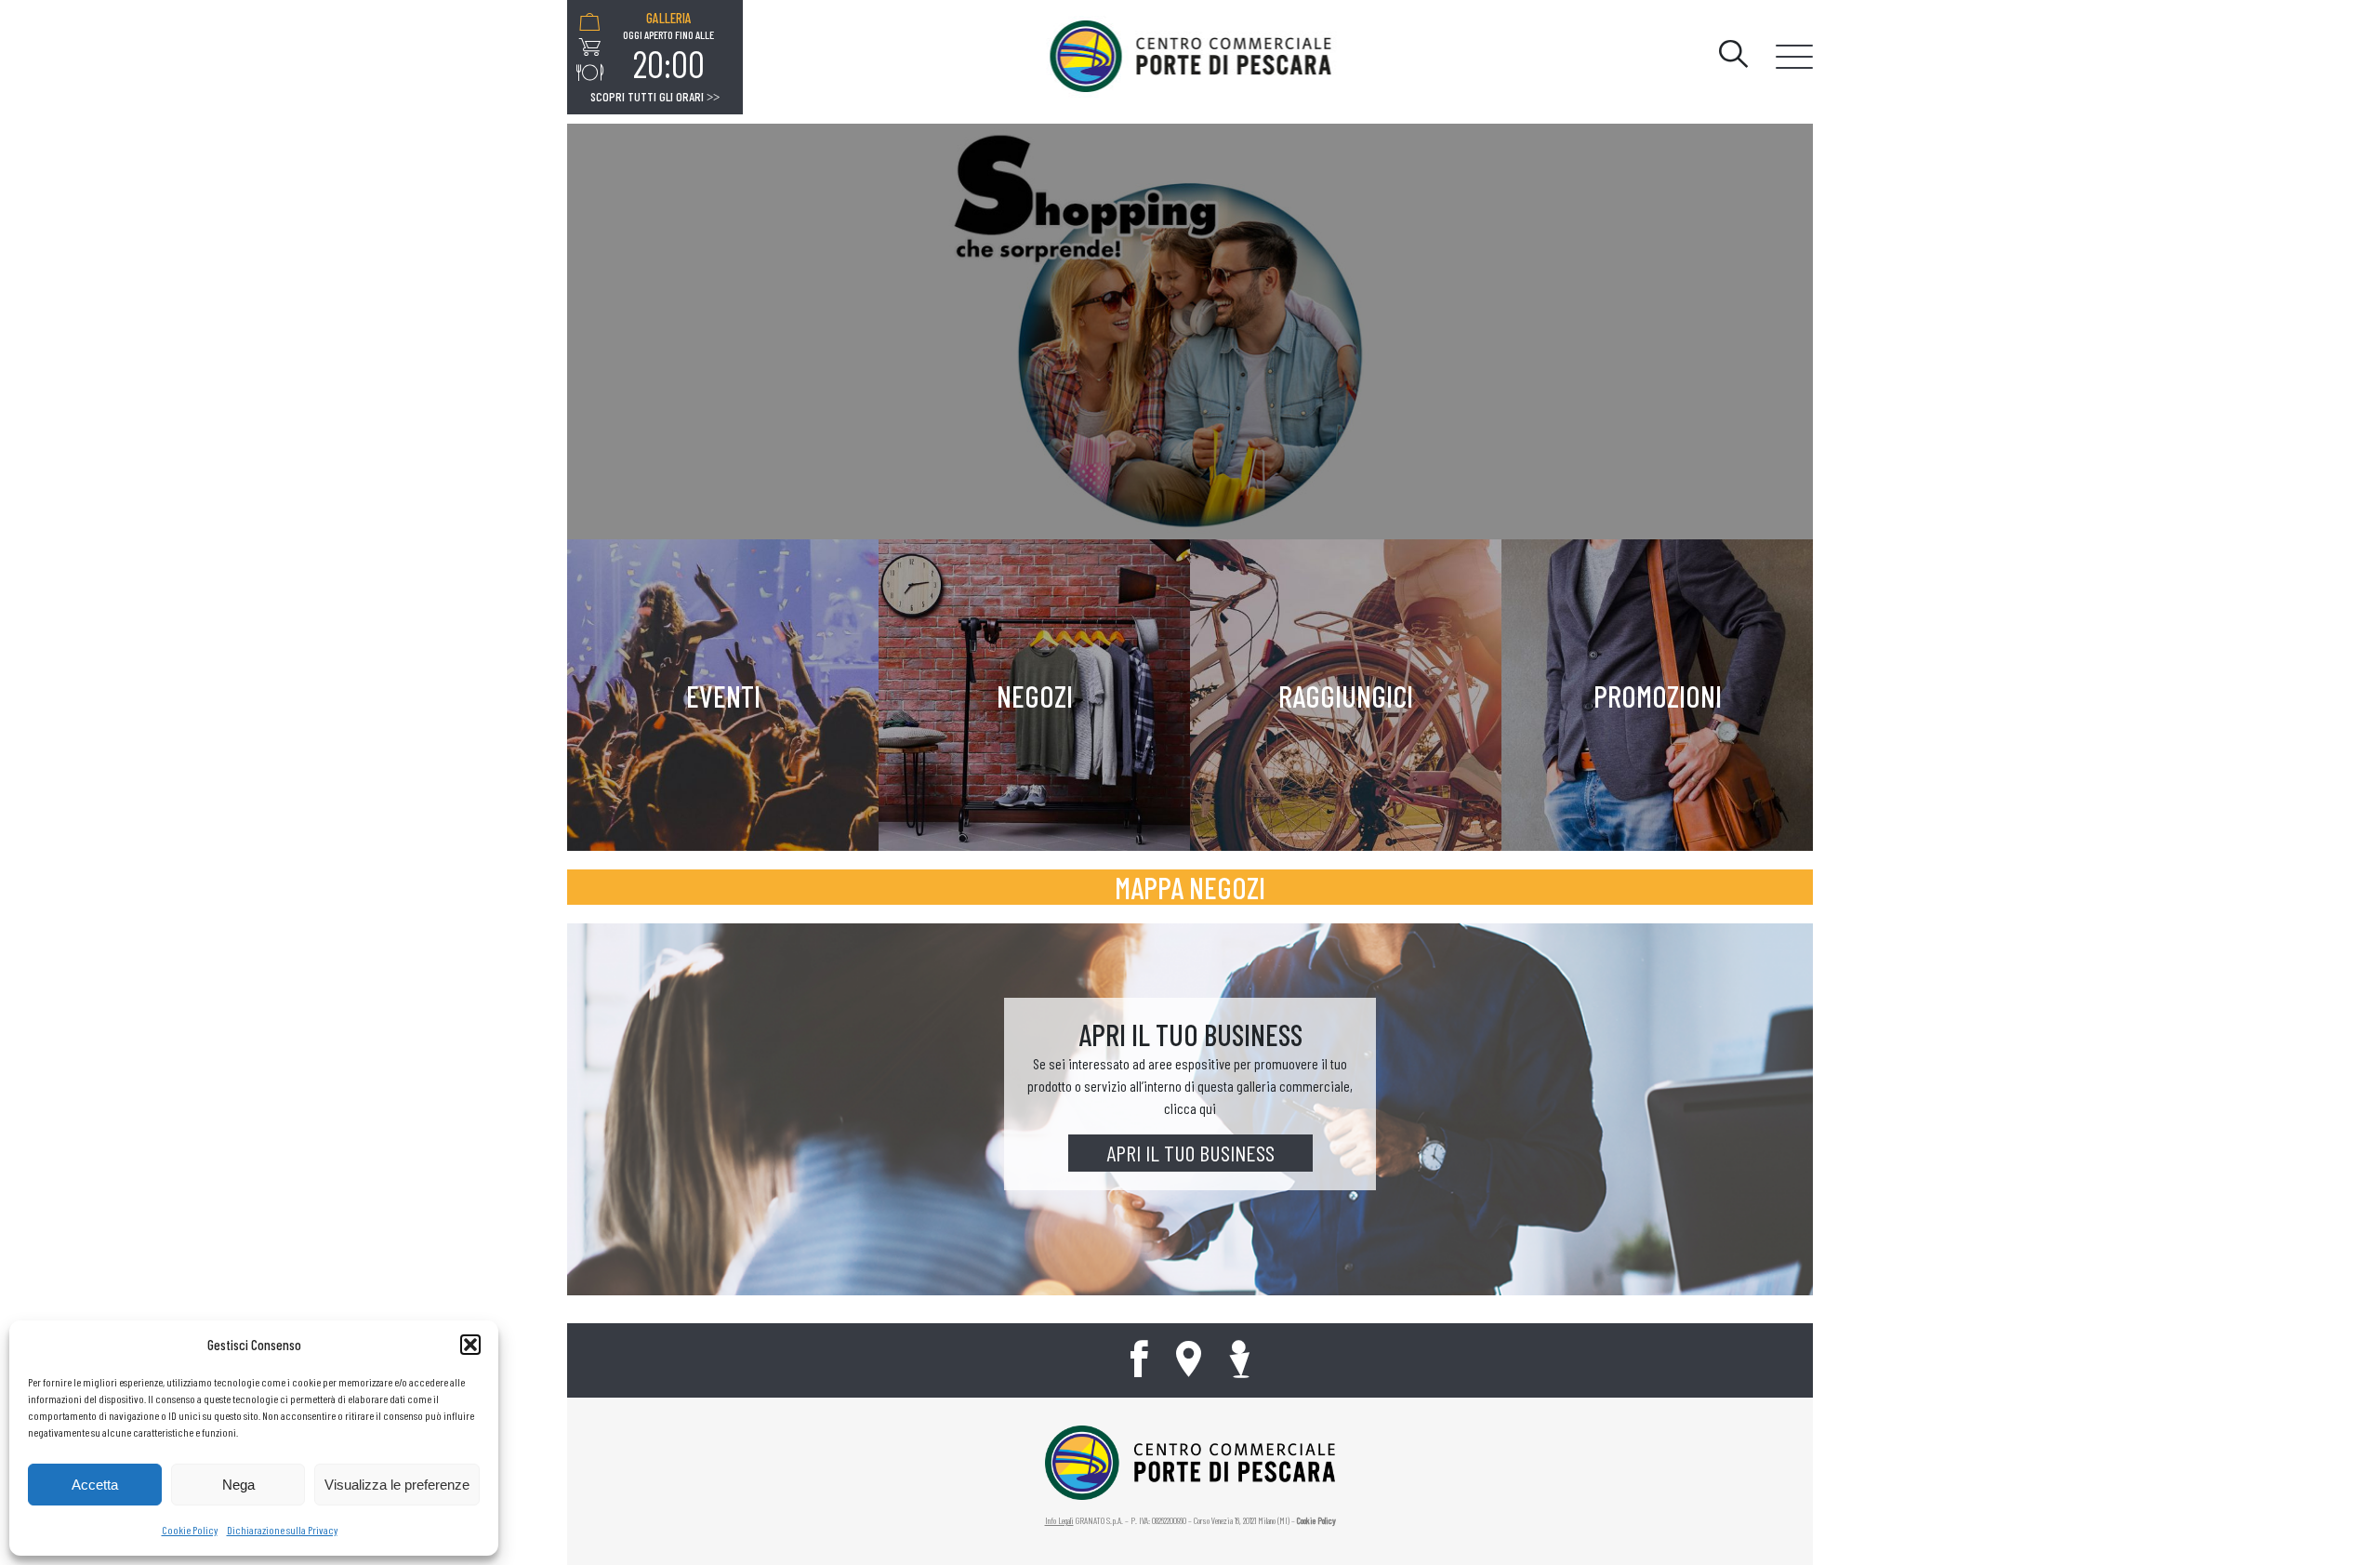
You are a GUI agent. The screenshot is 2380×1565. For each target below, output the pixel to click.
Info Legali (1059, 1520)
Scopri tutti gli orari (655, 97)
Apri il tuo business (1190, 1153)
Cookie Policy (190, 1530)
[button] (470, 1345)
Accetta (95, 1485)
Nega (238, 1485)
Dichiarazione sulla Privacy (282, 1530)
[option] (668, 47)
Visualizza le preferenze (397, 1485)
